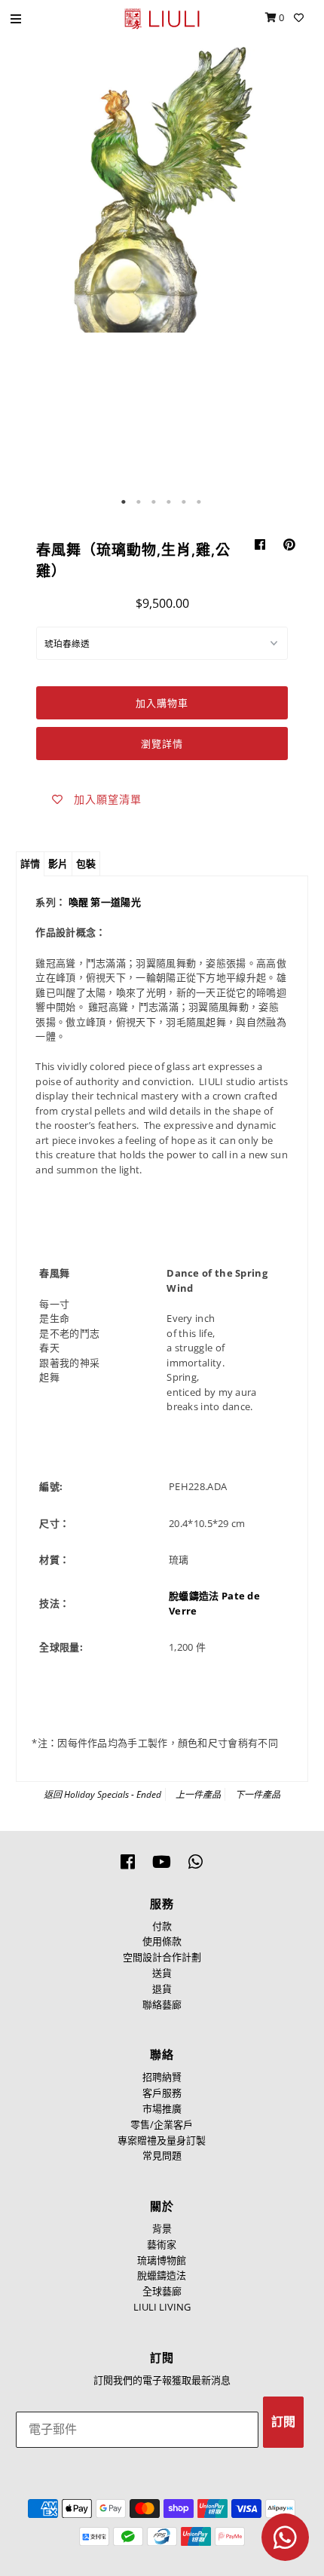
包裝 (86, 863)
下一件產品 (258, 1794)
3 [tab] (154, 502)
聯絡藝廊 (162, 2004)
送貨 (162, 1973)
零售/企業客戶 (162, 2124)
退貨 (162, 1989)
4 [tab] (170, 502)
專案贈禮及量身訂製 (162, 2140)
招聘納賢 (162, 2077)
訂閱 (283, 2422)
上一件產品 (198, 1794)
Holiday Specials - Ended (113, 1794)
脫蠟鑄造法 (162, 2275)
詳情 (30, 863)
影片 (58, 863)
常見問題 (162, 2155)
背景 (162, 2228)
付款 (162, 1926)
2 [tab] (139, 502)
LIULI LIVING (162, 2307)
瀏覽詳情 (162, 744)
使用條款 (162, 1941)
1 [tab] (124, 502)
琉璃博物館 (162, 2260)
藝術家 (162, 2244)
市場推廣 (162, 2108)
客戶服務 (162, 2093)
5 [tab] (185, 502)
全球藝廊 (162, 2291)
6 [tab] (200, 502)
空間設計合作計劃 (162, 1957)
